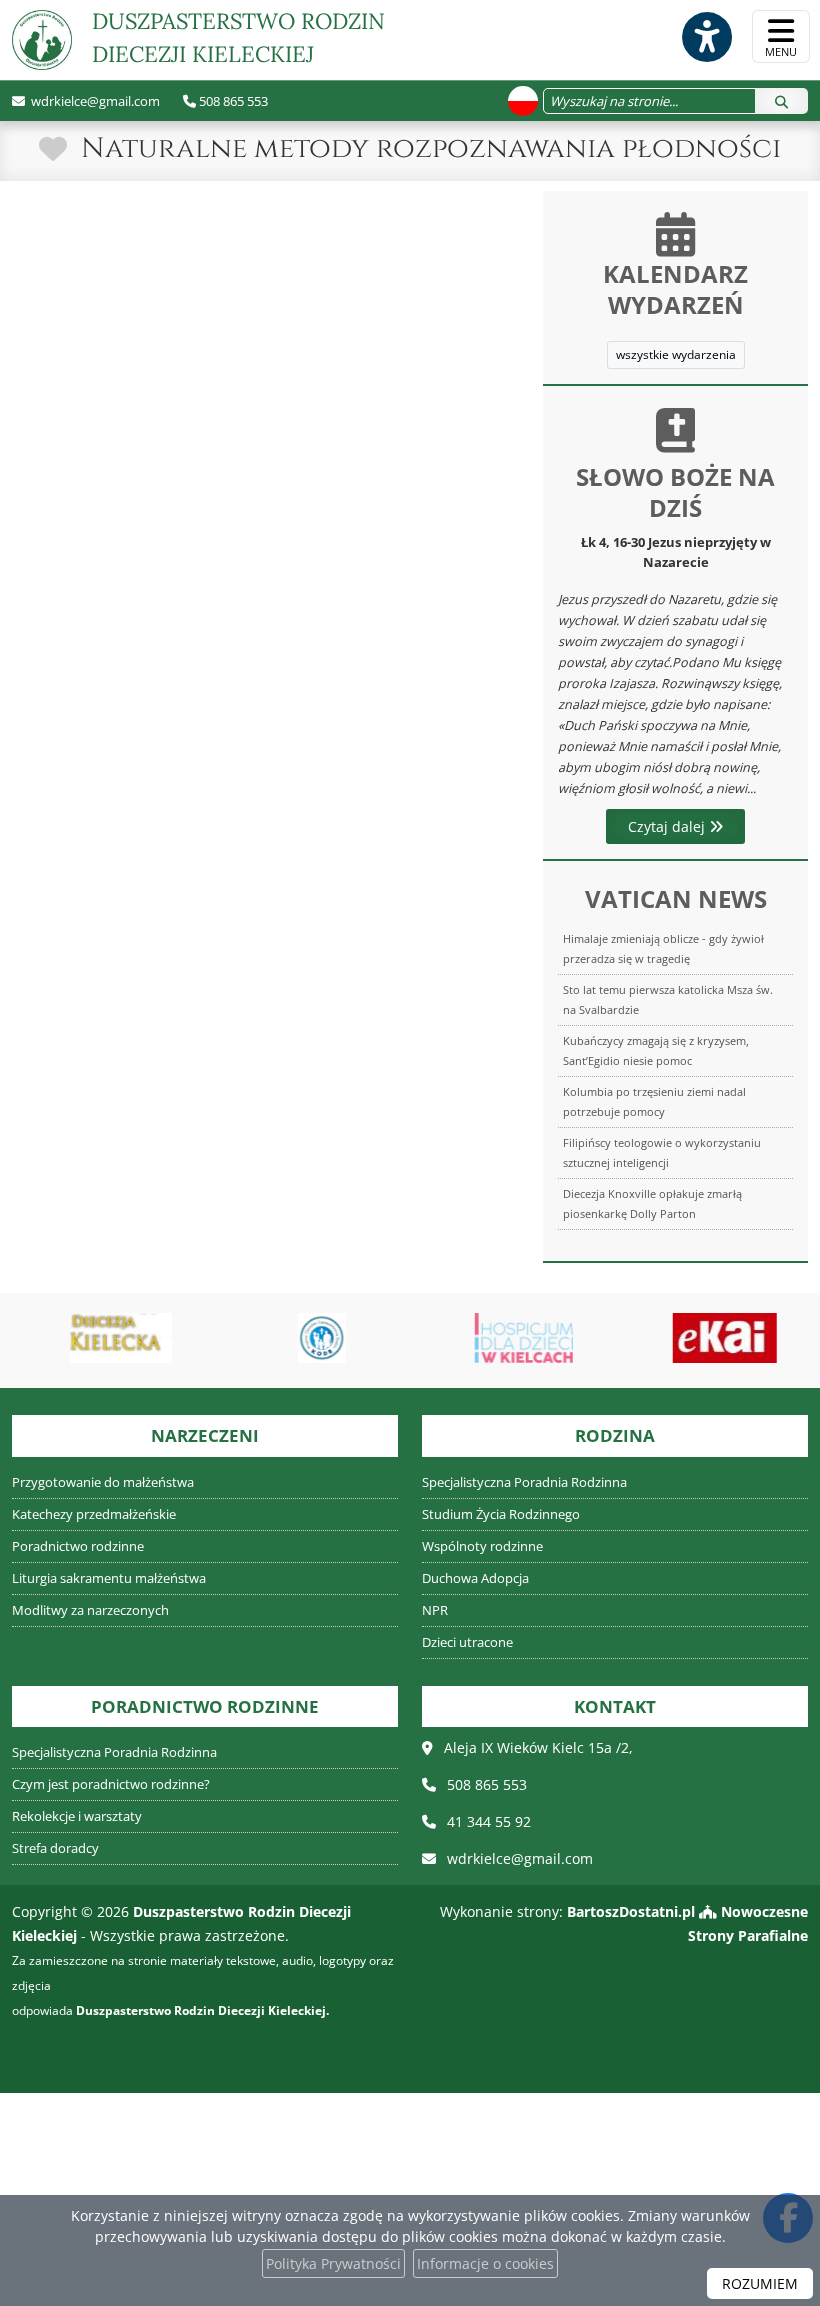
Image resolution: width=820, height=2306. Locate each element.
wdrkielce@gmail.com (94, 101)
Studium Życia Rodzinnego (501, 1514)
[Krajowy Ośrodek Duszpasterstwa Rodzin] (313, 1338)
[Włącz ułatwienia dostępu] (706, 37)
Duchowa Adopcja (475, 1578)
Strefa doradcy (55, 1848)
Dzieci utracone (467, 1642)
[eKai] (716, 1338)
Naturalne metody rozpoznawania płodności (431, 148)
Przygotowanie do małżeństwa (103, 1482)
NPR (435, 1610)
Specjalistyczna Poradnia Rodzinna (524, 1482)
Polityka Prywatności (333, 2263)
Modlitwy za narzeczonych (90, 1610)
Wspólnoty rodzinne (482, 1546)
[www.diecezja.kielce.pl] (111, 1338)
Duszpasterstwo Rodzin (238, 37)
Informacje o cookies (485, 2263)
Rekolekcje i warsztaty (77, 1816)
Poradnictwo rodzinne (78, 1546)
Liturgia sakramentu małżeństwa (109, 1578)
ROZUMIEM (760, 2283)
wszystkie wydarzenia (676, 354)
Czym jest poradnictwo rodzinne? (111, 1784)
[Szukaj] (781, 101)
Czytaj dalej (668, 826)
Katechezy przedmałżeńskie (94, 1514)
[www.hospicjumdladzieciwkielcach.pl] (514, 1338)
